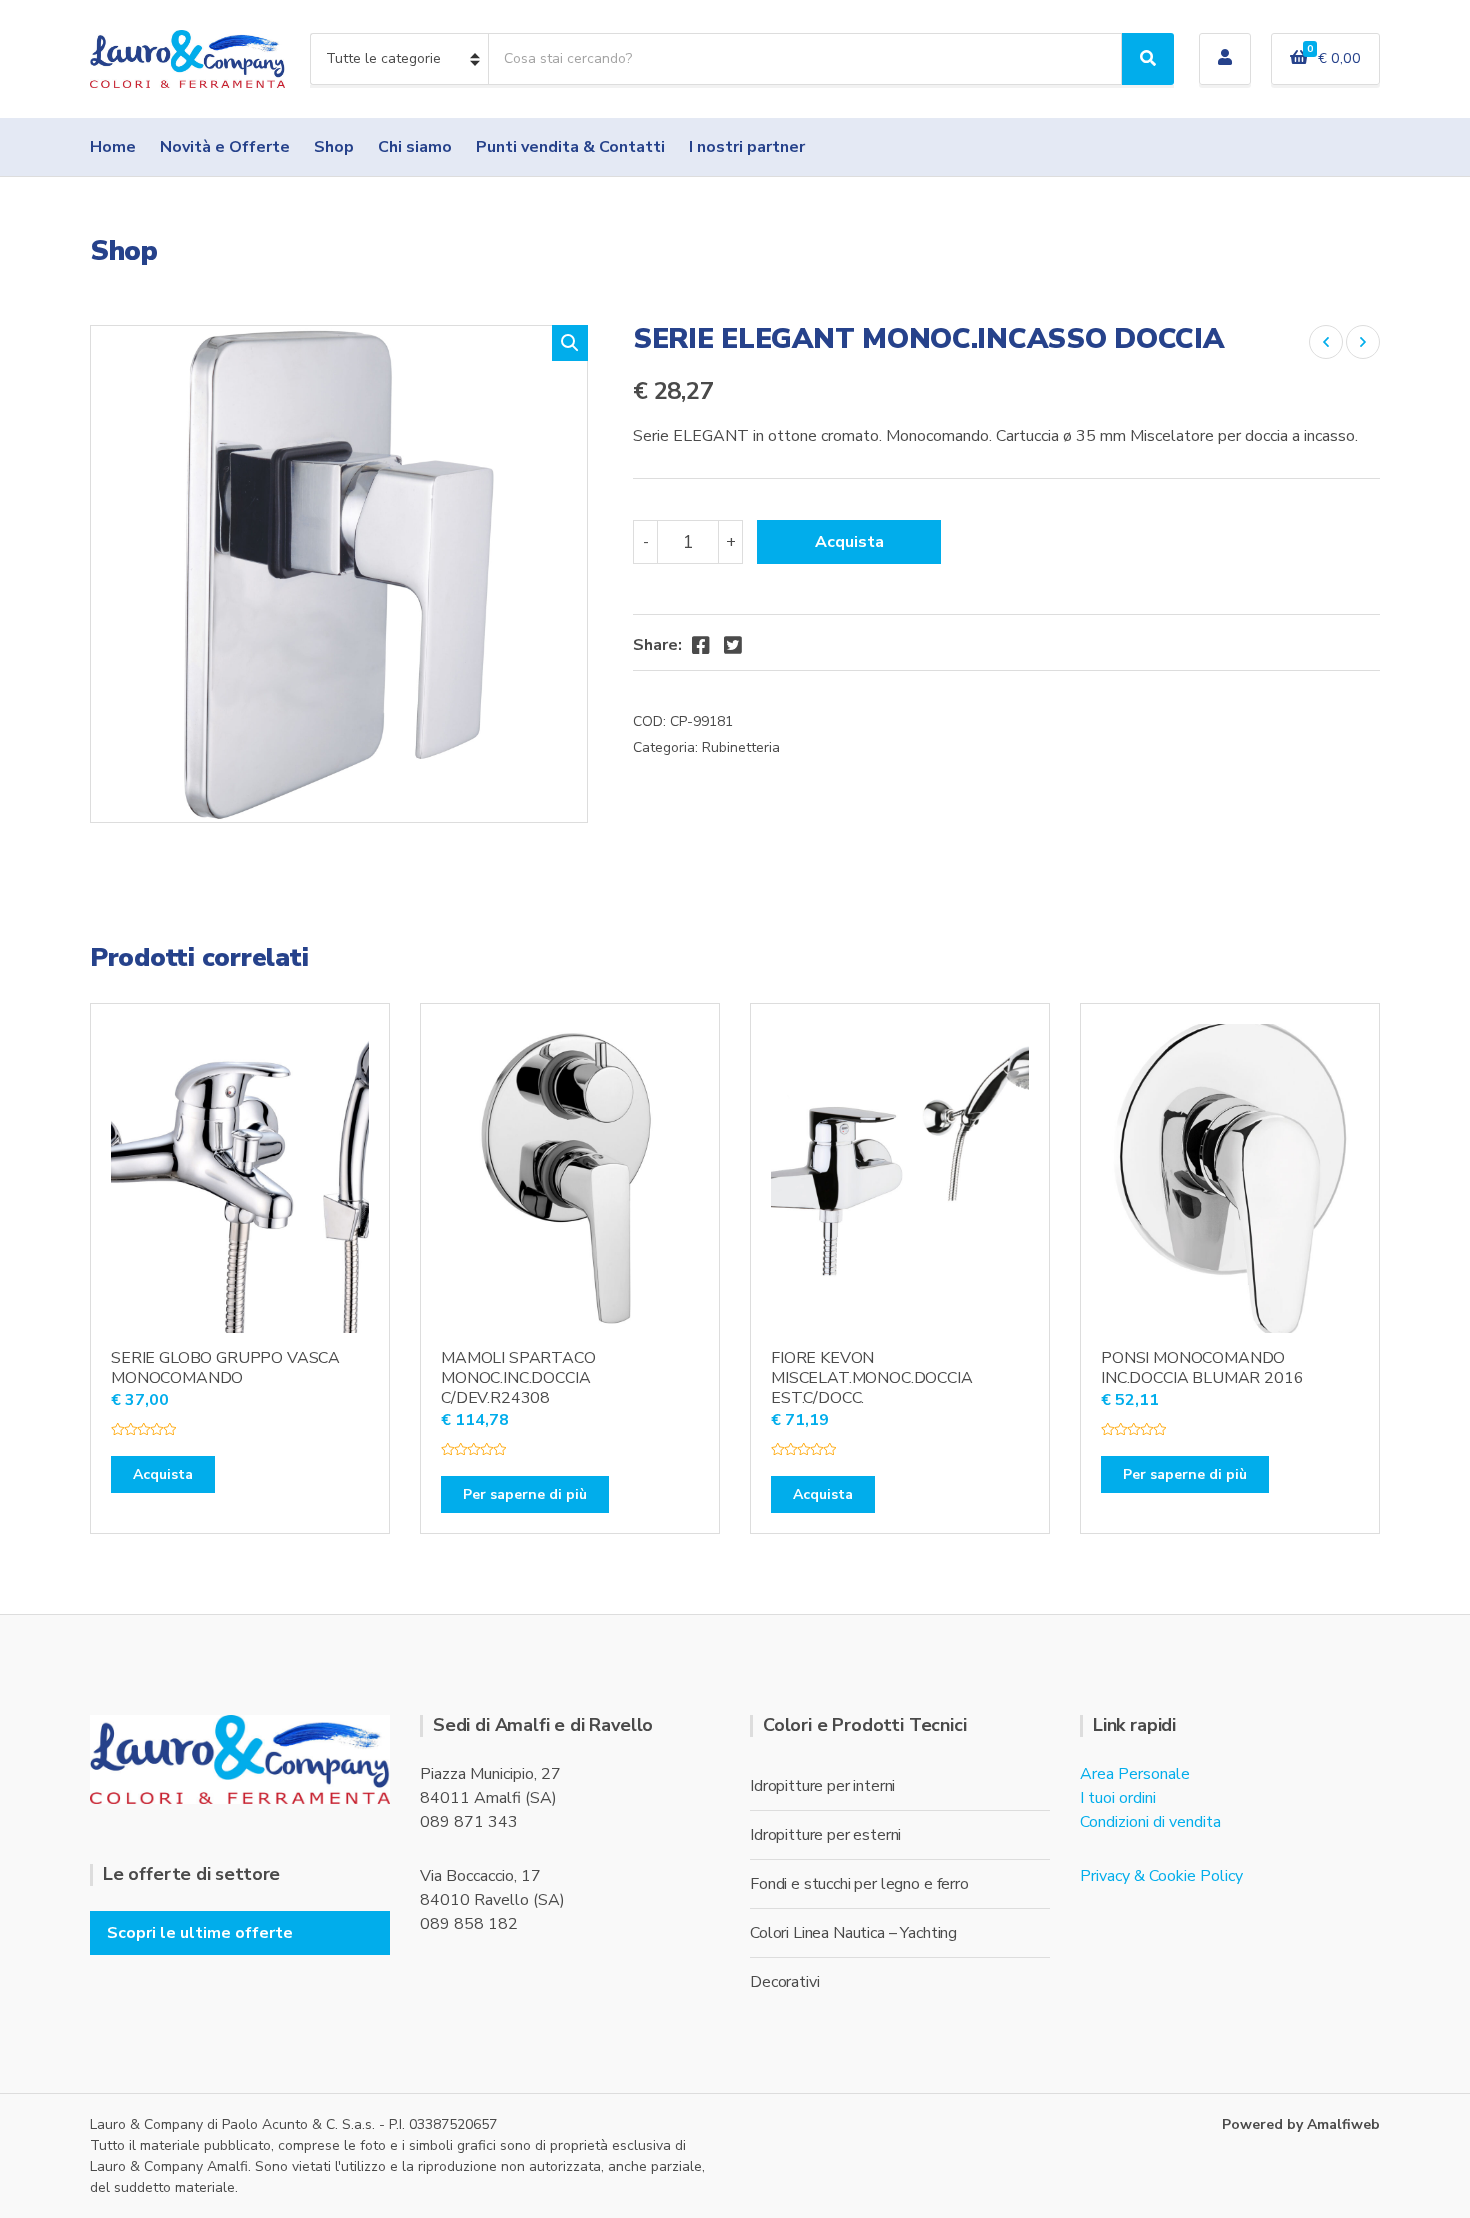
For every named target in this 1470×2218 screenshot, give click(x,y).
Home (113, 147)
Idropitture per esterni (825, 1835)
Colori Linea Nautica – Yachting (853, 1933)
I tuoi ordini (1118, 1798)
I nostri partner (747, 147)
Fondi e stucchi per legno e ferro (859, 1884)
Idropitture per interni (822, 1786)
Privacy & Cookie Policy (1161, 1876)
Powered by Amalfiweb (1301, 2124)
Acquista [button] (163, 1474)
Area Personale (1135, 1774)
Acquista (849, 542)
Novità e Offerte (225, 147)
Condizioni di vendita (1150, 1822)
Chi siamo (415, 147)
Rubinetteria (741, 747)
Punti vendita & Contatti (570, 147)
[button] (570, 343)
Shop (334, 147)
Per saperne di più (525, 1494)
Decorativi (784, 1982)
